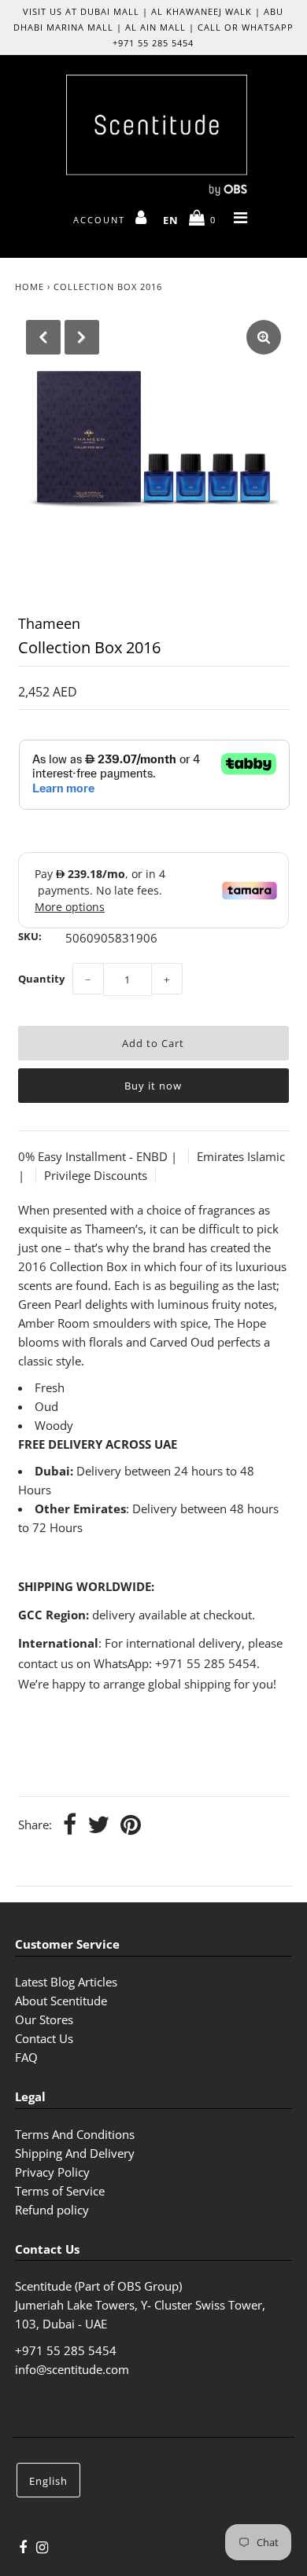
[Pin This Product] (131, 1826)
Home (30, 287)
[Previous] (43, 337)
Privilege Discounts (96, 1175)
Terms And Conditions (75, 2134)
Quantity (41, 979)
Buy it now (153, 1086)
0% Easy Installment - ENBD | (99, 1156)
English (48, 2481)
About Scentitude (61, 2001)
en (171, 220)
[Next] (82, 337)
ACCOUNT (101, 220)
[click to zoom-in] (264, 337)
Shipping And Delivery (75, 2153)
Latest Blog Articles (66, 1982)
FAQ (26, 2057)
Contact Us (44, 2038)
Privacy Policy (52, 2172)
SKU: (30, 936)
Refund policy (52, 2210)
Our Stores (44, 2019)
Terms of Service (60, 2191)
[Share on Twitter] (98, 1826)
